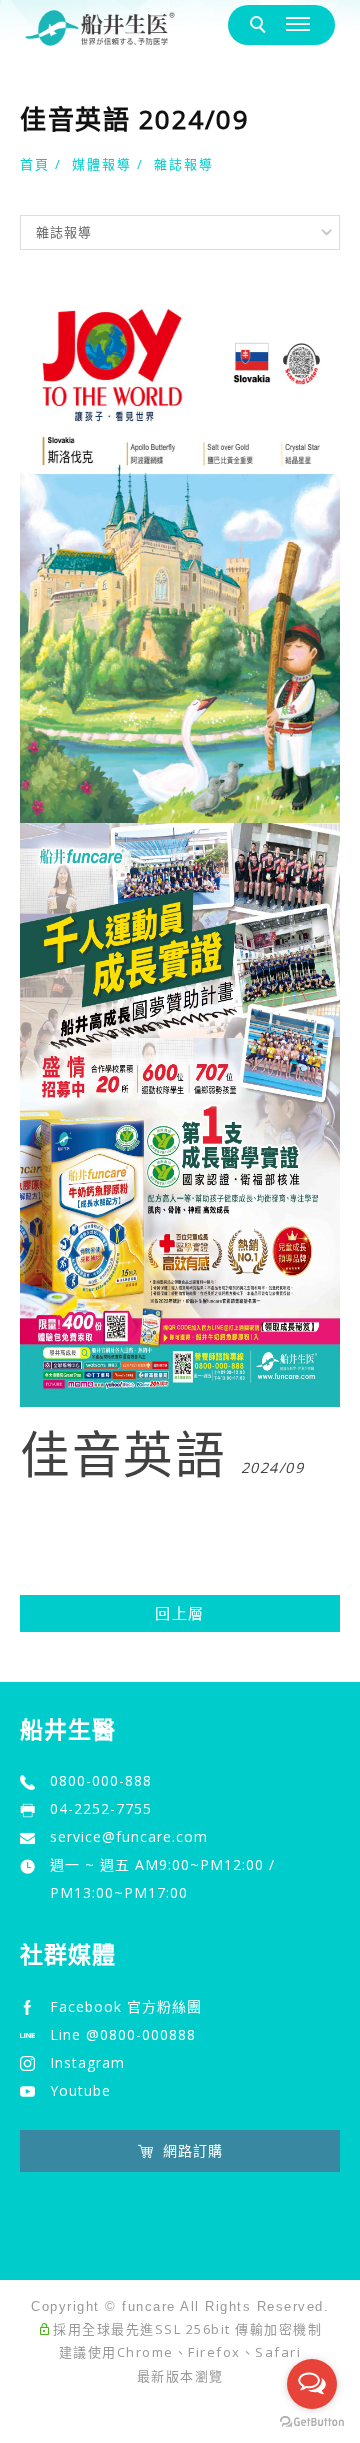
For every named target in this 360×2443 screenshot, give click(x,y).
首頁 (35, 164)
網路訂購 (193, 2150)
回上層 (180, 1613)
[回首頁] (100, 28)
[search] (261, 25)
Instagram (87, 2062)
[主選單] (300, 24)
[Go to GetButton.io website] (312, 2422)
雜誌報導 (184, 164)
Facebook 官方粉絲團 (126, 2006)
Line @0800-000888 (123, 2034)
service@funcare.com (129, 1836)
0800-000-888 (101, 1780)
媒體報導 (102, 164)
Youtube (80, 2090)
